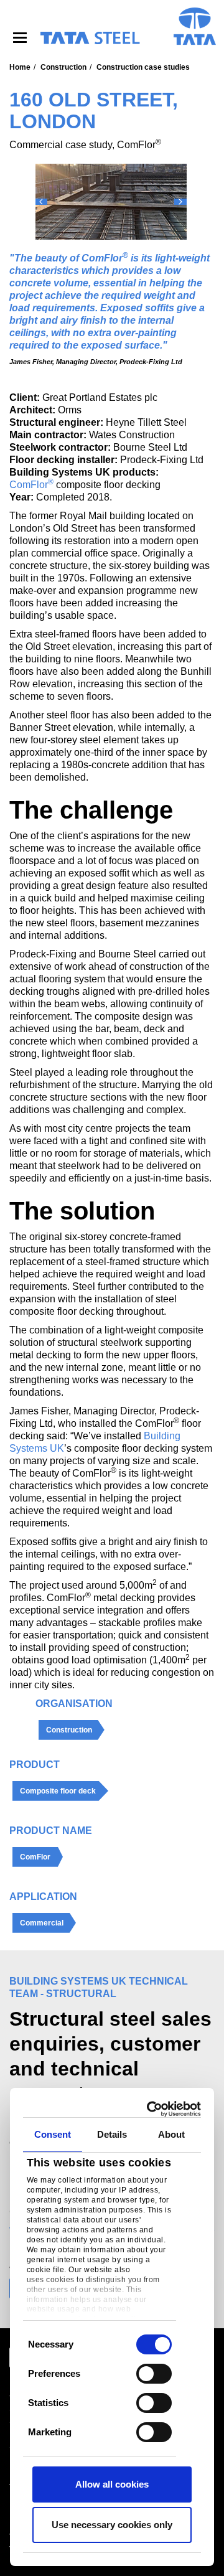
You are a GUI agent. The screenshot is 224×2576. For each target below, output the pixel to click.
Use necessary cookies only (112, 2525)
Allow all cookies (112, 2484)
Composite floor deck (58, 1791)
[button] (41, 202)
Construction (63, 67)
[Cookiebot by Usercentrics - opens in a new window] (152, 2109)
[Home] (90, 38)
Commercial (42, 1923)
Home (20, 67)
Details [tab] (112, 2134)
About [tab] (172, 2134)
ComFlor (31, 485)
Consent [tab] (53, 2134)
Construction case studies (143, 67)
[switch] (154, 2374)
